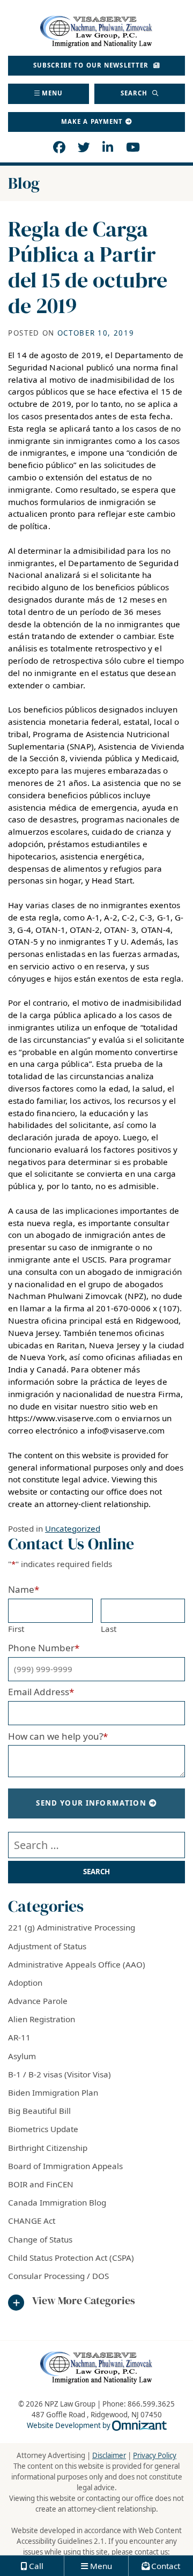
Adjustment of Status (47, 1946)
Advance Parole (38, 2001)
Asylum (22, 2056)
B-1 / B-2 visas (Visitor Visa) (60, 2074)
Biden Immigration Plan (53, 2092)
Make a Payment (92, 121)
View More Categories (84, 2301)
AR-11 (19, 2037)
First (16, 1629)
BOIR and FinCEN (41, 2184)
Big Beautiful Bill (39, 2111)
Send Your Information (91, 1803)
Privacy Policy (155, 2455)
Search (135, 93)
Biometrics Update (43, 2129)
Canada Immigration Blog (57, 2202)
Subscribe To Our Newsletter (92, 65)
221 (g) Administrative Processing (72, 1927)
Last (109, 1629)
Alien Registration (42, 2019)
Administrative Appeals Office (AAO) (77, 1964)
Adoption (25, 1983)
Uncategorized (73, 1528)
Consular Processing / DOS (58, 2276)
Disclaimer (109, 2455)
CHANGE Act (32, 2221)
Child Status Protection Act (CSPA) (71, 2258)
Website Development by (97, 2425)
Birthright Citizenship (48, 2148)
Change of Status (40, 2239)
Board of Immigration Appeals (65, 2166)
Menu (53, 93)
